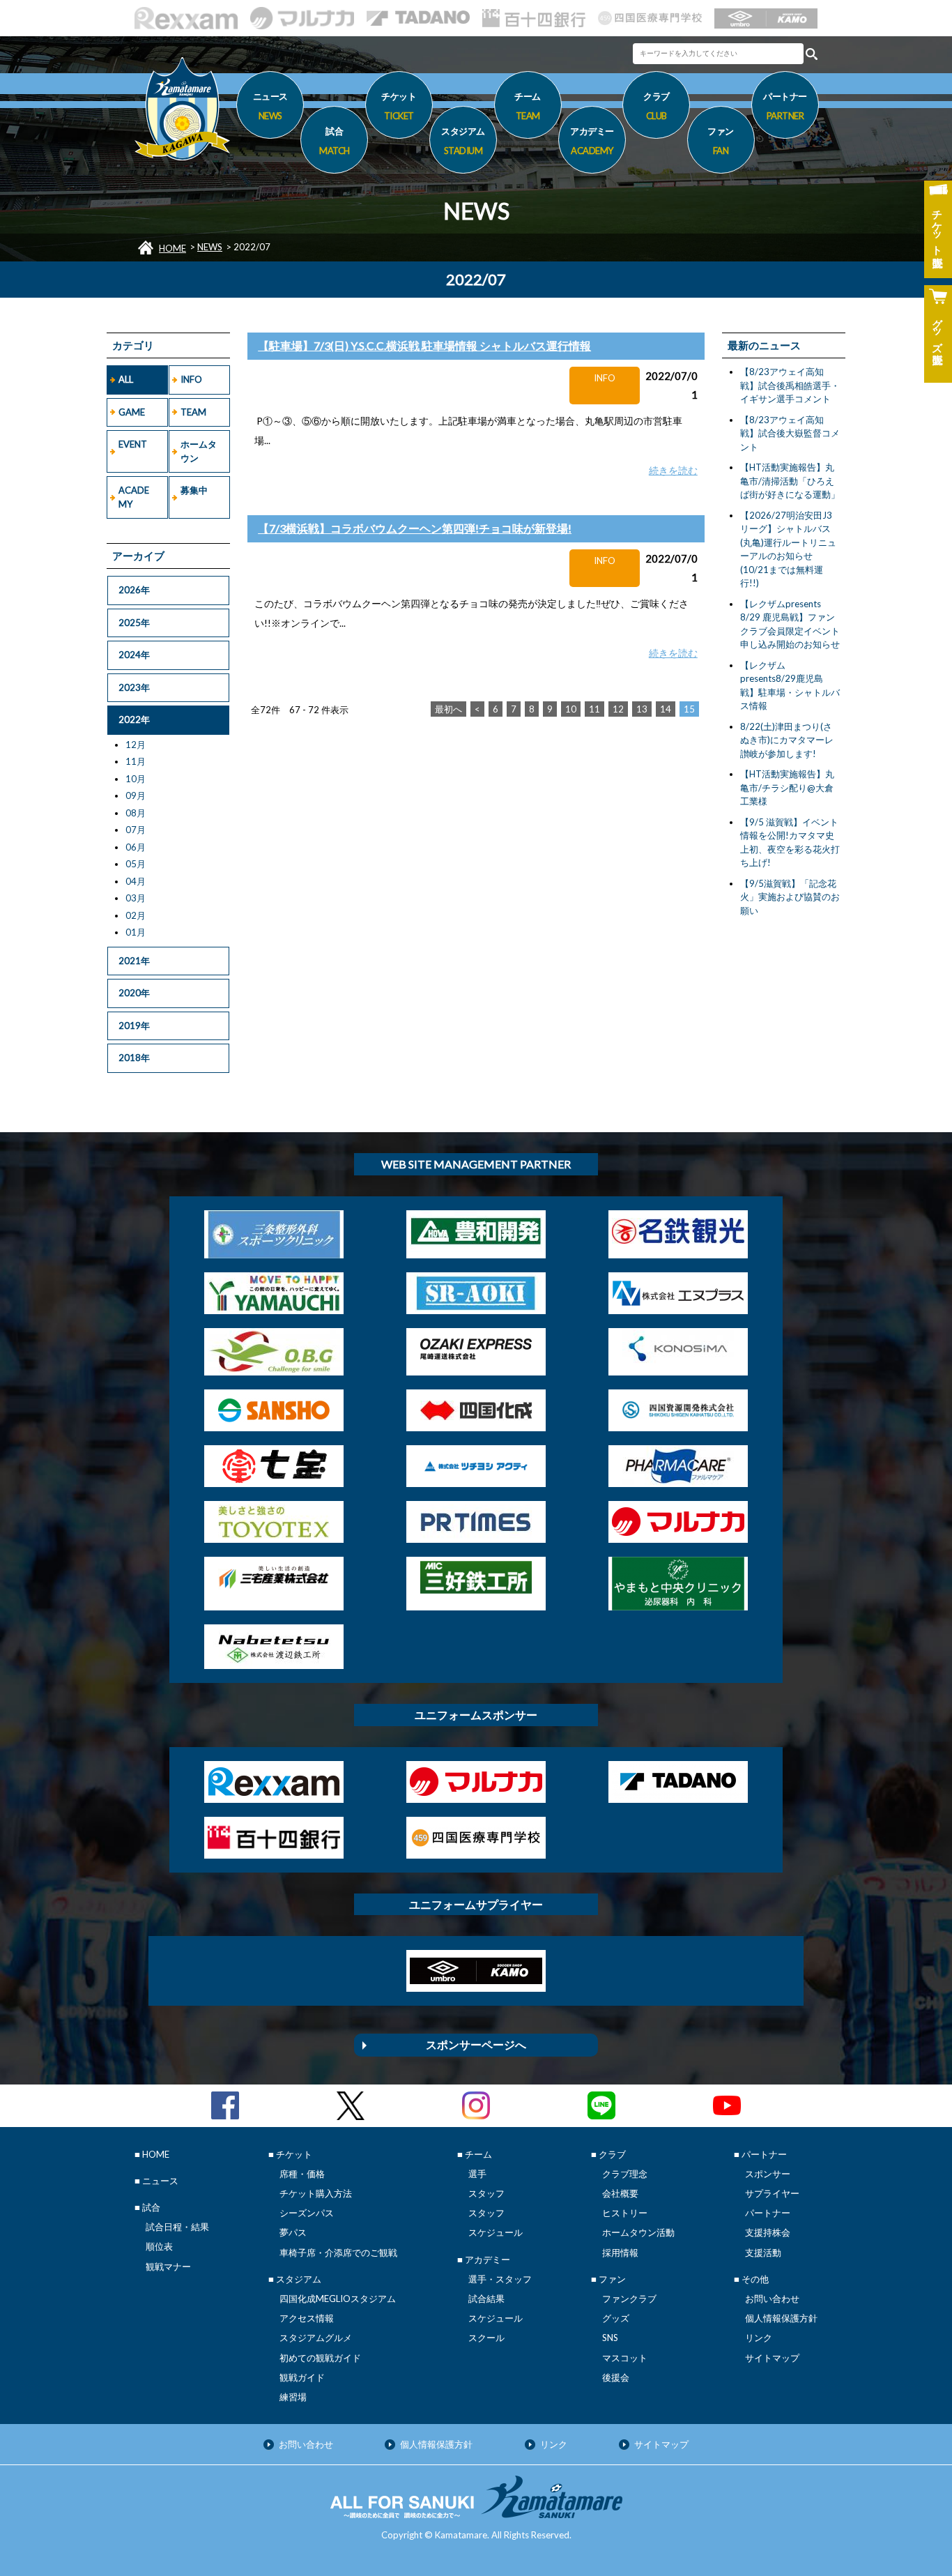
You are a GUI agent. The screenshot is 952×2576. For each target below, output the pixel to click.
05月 (136, 864)
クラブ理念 (625, 2174)
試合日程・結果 (177, 2227)
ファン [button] (721, 140)
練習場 (293, 2397)
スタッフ (486, 2193)
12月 (136, 745)
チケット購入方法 (316, 2193)
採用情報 (620, 2253)
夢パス (293, 2232)
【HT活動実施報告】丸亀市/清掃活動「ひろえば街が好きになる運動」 (790, 481)
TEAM (193, 412)
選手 (477, 2174)
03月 (136, 898)
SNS (610, 2338)
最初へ (448, 709)
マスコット (625, 2358)
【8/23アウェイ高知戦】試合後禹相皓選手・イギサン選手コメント (790, 385)
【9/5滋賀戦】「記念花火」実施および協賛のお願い (790, 897)
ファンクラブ (629, 2299)
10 (571, 709)
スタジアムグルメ (316, 2338)
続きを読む (673, 470)
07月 (136, 830)
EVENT (133, 444)
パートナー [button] (785, 106)
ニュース (270, 106)
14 (666, 709)
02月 (136, 915)
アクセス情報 (307, 2318)
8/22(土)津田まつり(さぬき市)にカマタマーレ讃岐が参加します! (787, 740)
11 (594, 709)
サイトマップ (772, 2358)
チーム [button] (528, 106)
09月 (136, 795)
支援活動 (763, 2253)
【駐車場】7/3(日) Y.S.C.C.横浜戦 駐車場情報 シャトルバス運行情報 (424, 345)
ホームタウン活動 (638, 2232)
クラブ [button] (657, 106)
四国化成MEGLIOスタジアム (338, 2299)
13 (642, 709)
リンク (759, 2338)
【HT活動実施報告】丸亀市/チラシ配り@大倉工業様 (787, 787)
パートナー (768, 2213)
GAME (132, 412)
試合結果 (486, 2299)
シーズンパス (307, 2213)
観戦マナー (168, 2266)
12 (618, 709)
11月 (136, 761)
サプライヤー (772, 2193)
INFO (191, 379)
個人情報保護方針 (781, 2318)
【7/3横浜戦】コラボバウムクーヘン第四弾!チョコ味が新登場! (415, 528)
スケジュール (496, 2232)
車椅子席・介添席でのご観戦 (338, 2253)
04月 (136, 881)
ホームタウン (199, 451)
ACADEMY (134, 497)
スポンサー (768, 2174)
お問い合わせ (772, 2299)
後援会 (616, 2377)
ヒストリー (625, 2213)
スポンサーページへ (476, 2044)
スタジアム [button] (463, 140)
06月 (136, 847)
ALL (126, 379)
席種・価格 (302, 2174)
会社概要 (620, 2193)
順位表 (159, 2246)
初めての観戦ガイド (320, 2358)
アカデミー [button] (592, 140)
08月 (136, 813)
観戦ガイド (302, 2377)
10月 (136, 779)
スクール (486, 2338)
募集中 (194, 490)
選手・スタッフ (500, 2279)
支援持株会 (768, 2232)
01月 (136, 932)
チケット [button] (399, 106)
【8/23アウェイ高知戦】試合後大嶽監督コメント (790, 433)
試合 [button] (335, 140)
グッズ (616, 2318)
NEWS (210, 247)
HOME (172, 248)
